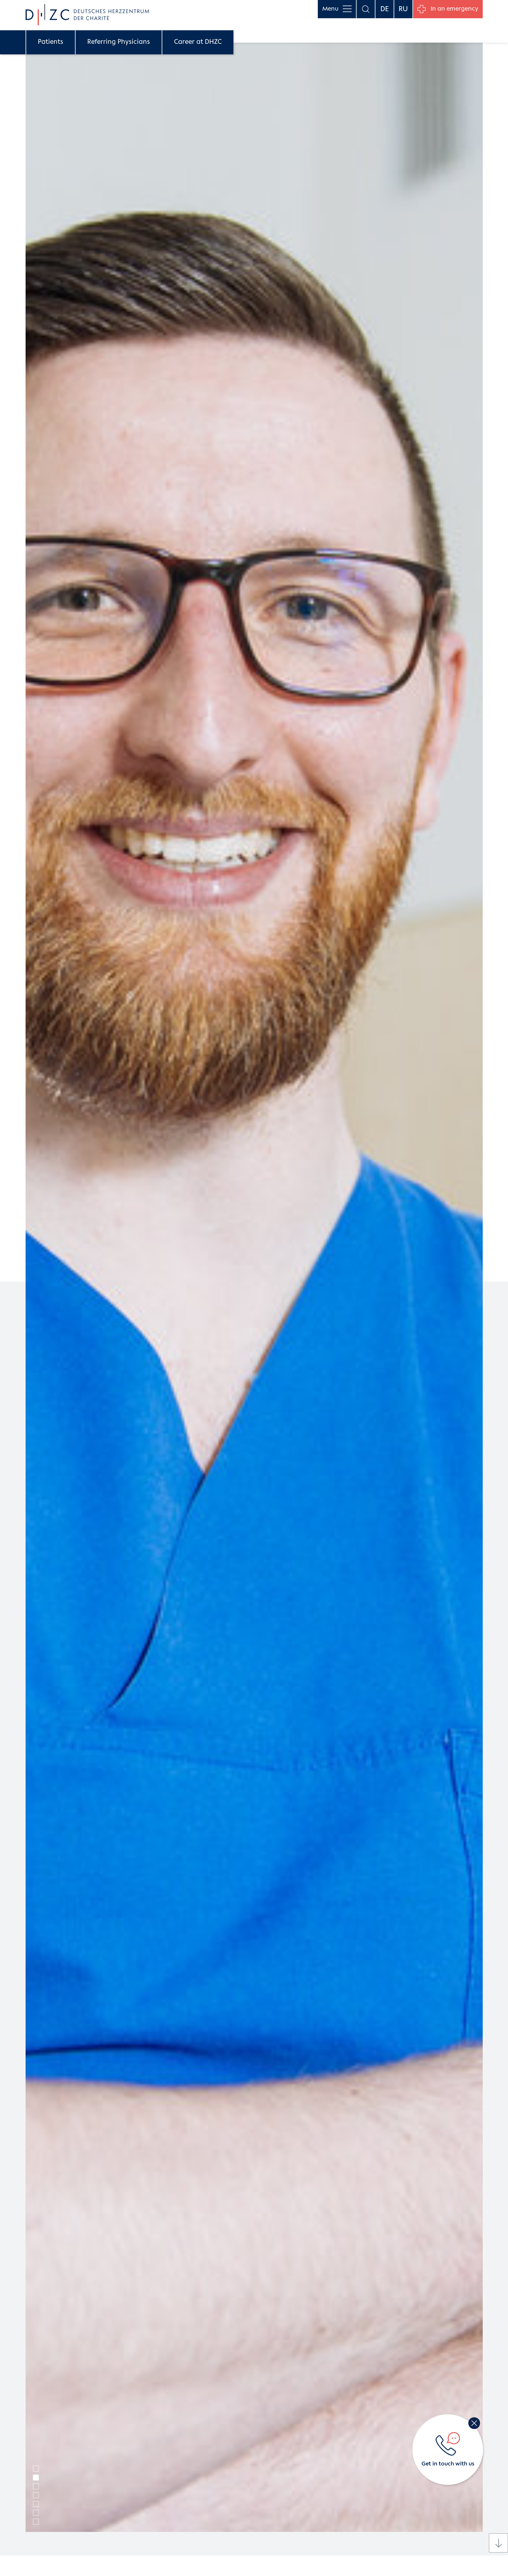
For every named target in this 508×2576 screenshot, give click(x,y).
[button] (36, 2469)
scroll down (498, 2543)
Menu (330, 9)
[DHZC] (87, 15)
